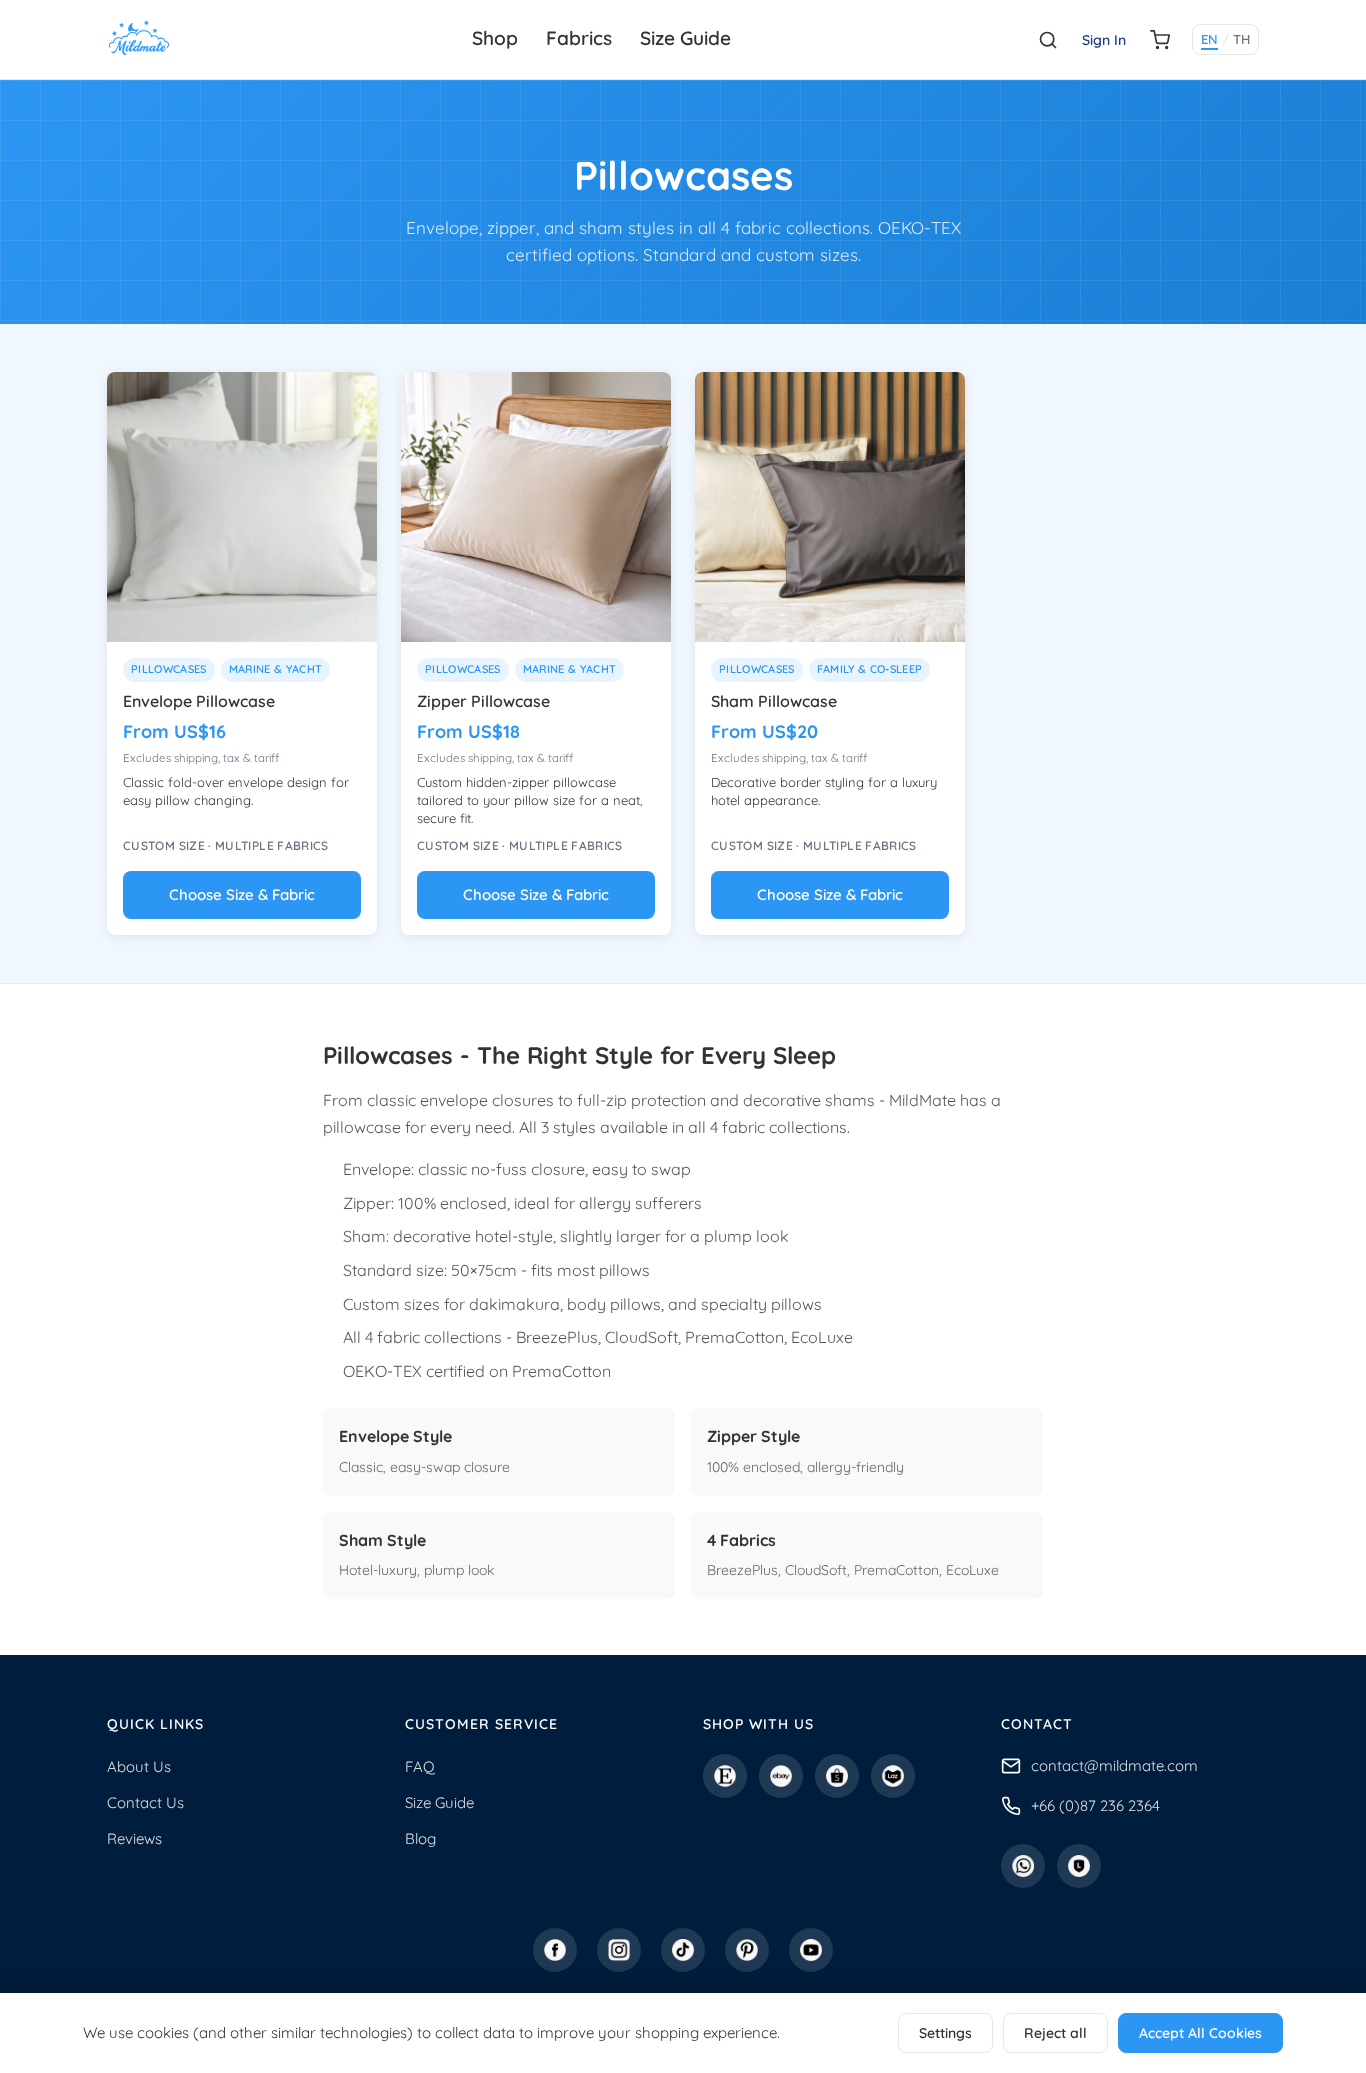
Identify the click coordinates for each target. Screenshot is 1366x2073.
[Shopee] (837, 1776)
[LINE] (1079, 1866)
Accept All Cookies (1200, 2033)
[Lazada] (893, 1776)
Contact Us (145, 1802)
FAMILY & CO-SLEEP (870, 669)
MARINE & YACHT (276, 669)
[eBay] (781, 1776)
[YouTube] (811, 1950)
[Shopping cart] (1160, 40)
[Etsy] (725, 1776)
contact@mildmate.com (1114, 1765)
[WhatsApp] (1023, 1866)
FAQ (420, 1766)
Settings (945, 2033)
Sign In (1104, 40)
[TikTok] (683, 1950)
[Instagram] (619, 1950)
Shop (495, 38)
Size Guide (685, 38)
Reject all (1055, 2033)
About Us (139, 1766)
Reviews (134, 1838)
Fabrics (579, 38)
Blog (420, 1838)
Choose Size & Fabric (242, 894)
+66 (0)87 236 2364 (1095, 1805)
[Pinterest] (747, 1950)
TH (1241, 39)
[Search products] (1048, 40)
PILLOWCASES (169, 669)
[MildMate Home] (139, 40)
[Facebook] (555, 1950)
